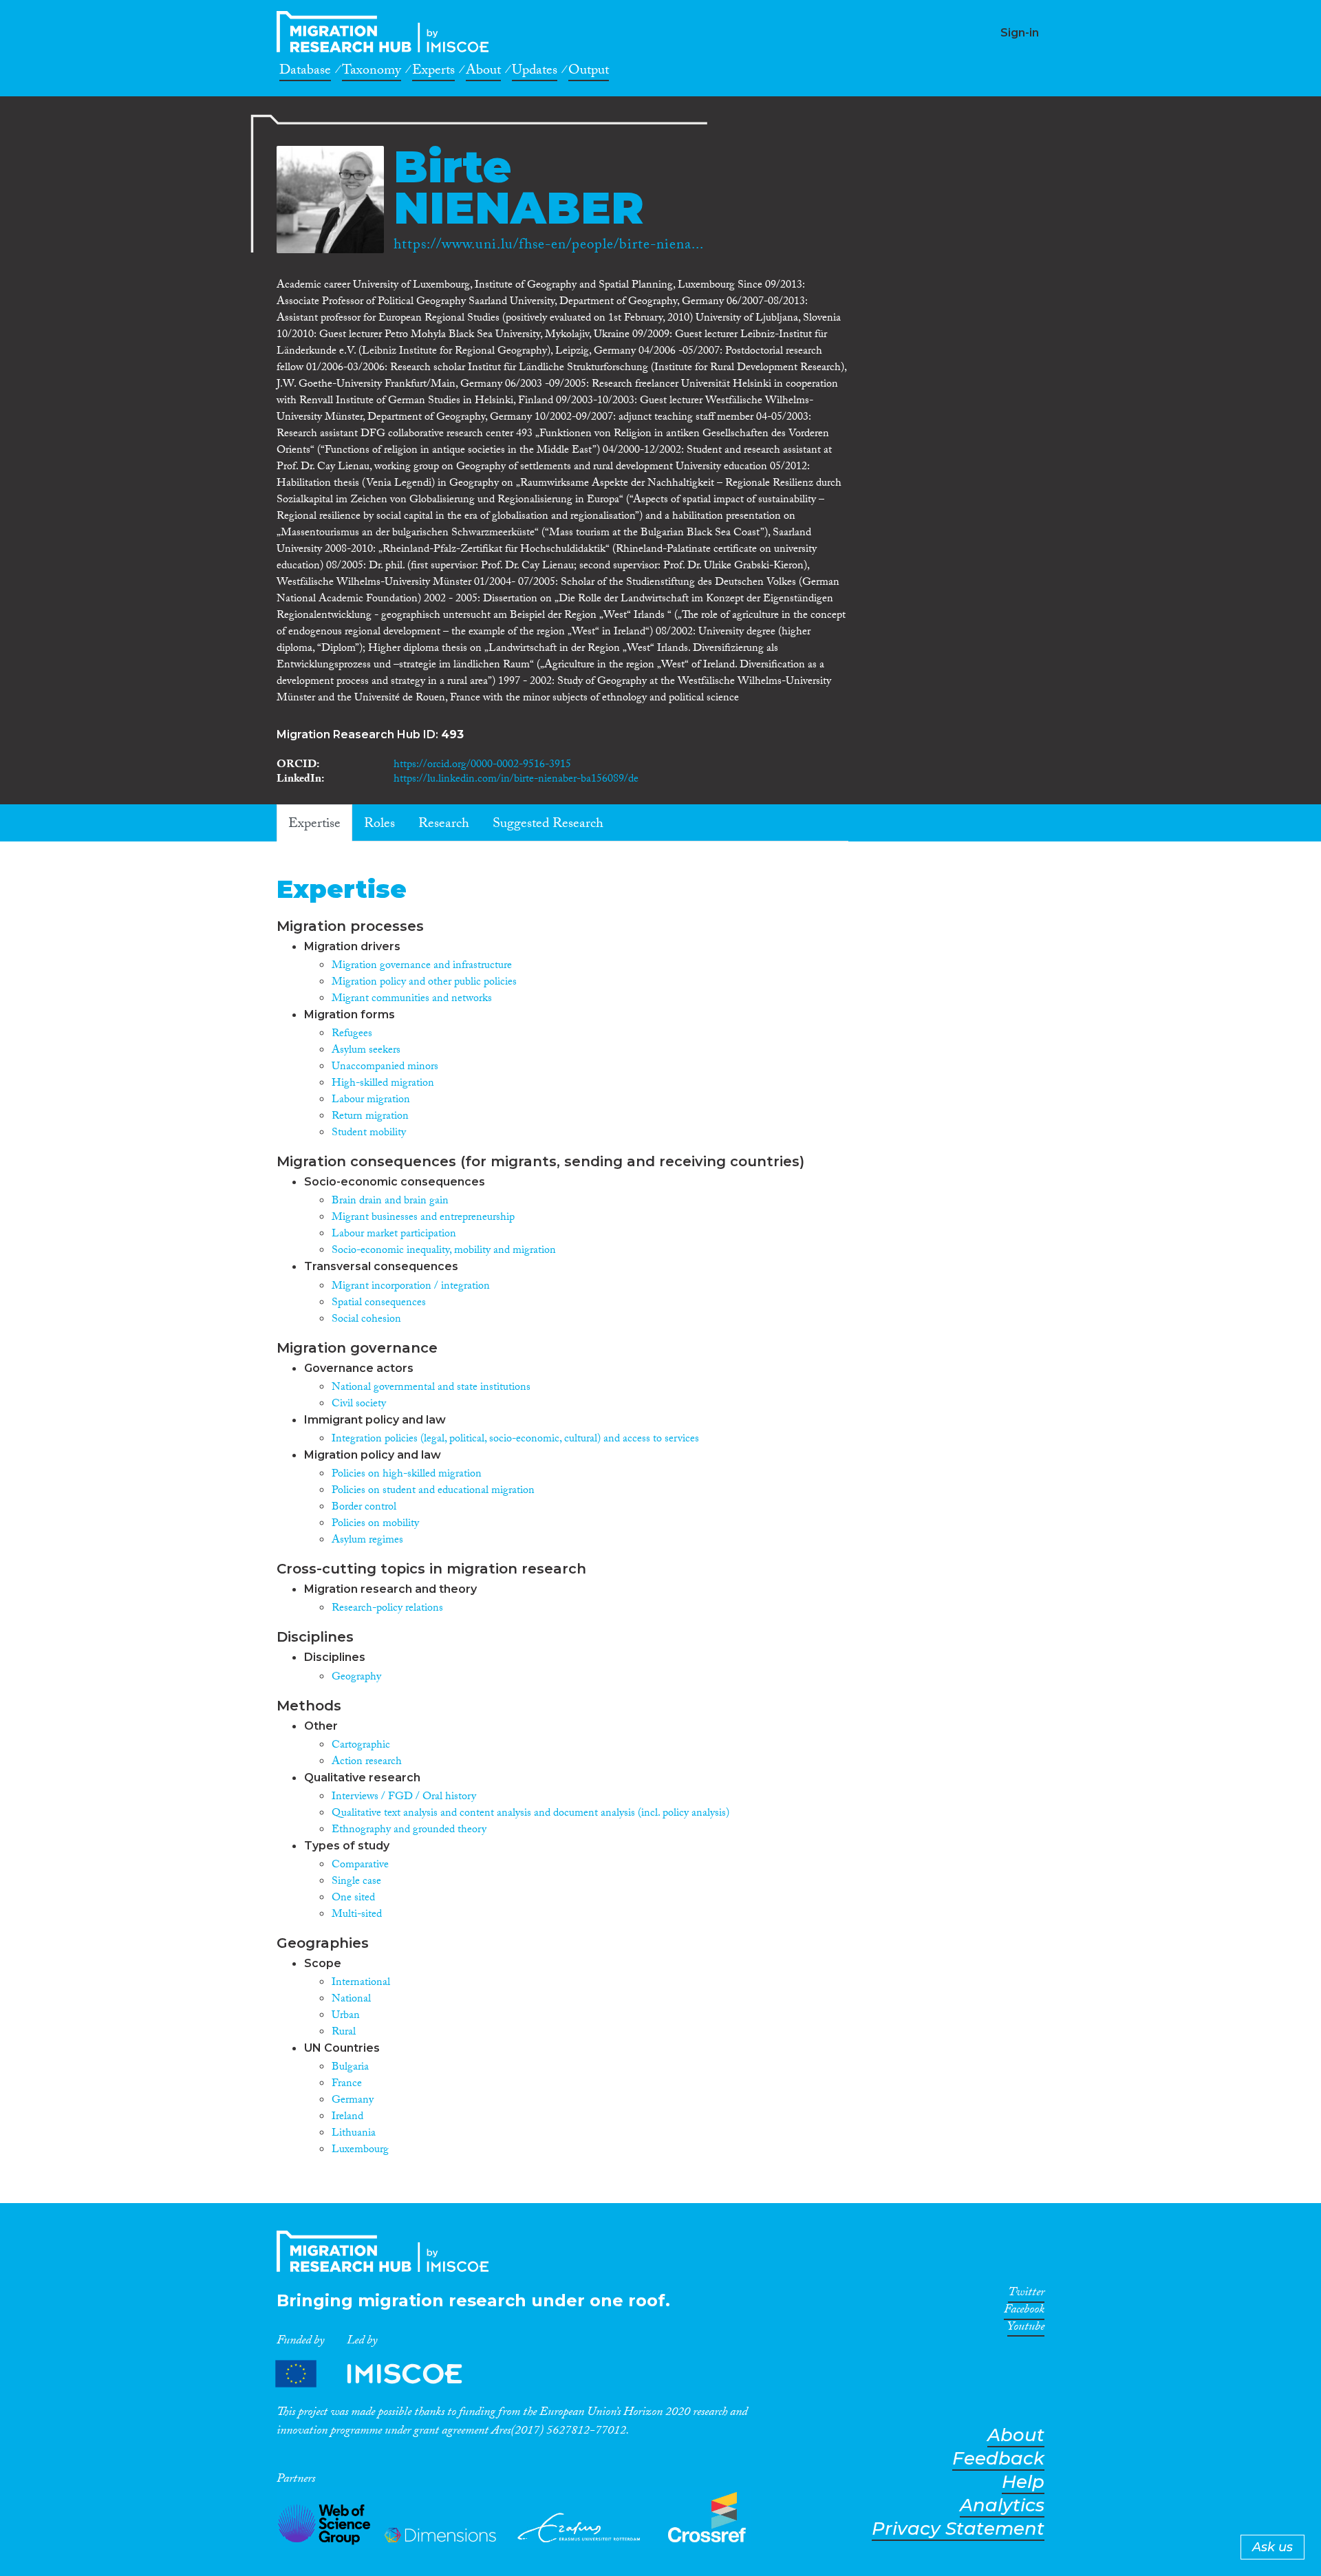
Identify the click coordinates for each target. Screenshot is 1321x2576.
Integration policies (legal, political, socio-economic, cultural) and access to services (515, 1440)
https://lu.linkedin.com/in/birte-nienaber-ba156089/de (516, 780)
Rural (344, 2033)
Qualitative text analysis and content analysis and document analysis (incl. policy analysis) (530, 1814)
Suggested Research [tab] (548, 825)
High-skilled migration (383, 1084)
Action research (367, 1762)
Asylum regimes (367, 1541)
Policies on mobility (375, 1524)
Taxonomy (372, 72)
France (347, 2084)
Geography (356, 1678)
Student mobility (369, 1134)
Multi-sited (357, 1915)
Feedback (998, 2459)
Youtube (1026, 2329)
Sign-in (1020, 33)
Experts (433, 72)
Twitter (1026, 2295)
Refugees (352, 1034)
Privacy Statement (958, 2529)
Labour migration (371, 1101)
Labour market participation (394, 1235)
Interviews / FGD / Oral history (404, 1797)
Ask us (1272, 2547)
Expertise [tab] (314, 825)
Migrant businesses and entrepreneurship (423, 1218)
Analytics (1002, 2505)
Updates (535, 72)
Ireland (347, 2117)
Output (589, 72)
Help (1023, 2482)
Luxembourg (360, 2150)
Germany (353, 2101)
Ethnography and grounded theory (409, 1831)
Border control (364, 1508)
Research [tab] (444, 825)
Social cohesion (366, 1320)
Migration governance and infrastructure (422, 966)
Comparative (360, 1866)
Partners (380, 2373)
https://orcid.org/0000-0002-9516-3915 (482, 765)
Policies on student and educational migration (433, 1491)
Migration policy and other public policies (424, 983)
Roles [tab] (379, 825)
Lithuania (354, 2134)
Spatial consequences (379, 1303)
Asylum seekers (366, 1051)
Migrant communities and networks (412, 999)
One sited (353, 1899)
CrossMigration (387, 32)
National (351, 2000)
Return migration (370, 1117)
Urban (346, 2016)
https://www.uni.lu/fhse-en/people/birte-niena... (549, 246)
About (483, 72)
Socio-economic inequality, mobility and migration (444, 1251)
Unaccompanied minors (385, 1067)
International (361, 1983)
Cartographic (361, 1746)
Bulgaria (350, 2068)
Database (305, 72)
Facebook (1024, 2312)
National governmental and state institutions (431, 1388)
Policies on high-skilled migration (407, 1475)
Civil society (359, 1405)
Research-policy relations (387, 1609)
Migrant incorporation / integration (411, 1287)
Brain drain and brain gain (390, 1202)
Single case (356, 1882)
